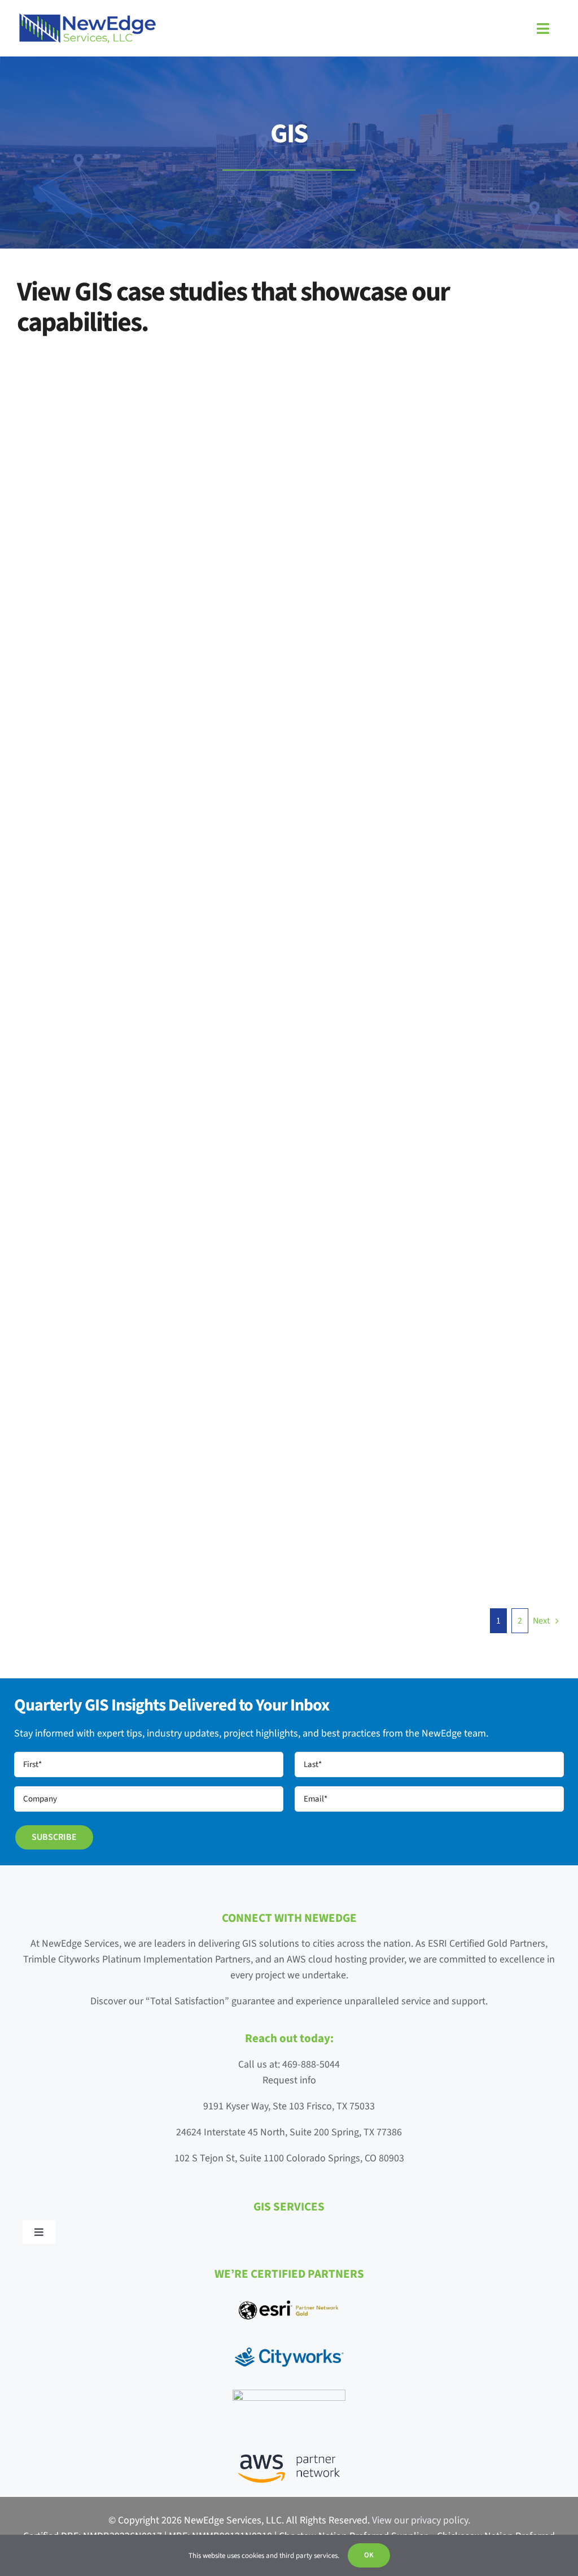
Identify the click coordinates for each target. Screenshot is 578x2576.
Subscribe (54, 1837)
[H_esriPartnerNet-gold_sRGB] (289, 2301)
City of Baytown (102, 1428)
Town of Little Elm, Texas (102, 436)
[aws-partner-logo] (289, 2459)
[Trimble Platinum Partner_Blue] (289, 2394)
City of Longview (380, 1428)
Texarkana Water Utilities (380, 436)
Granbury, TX (86, 1145)
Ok (369, 2555)
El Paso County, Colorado (102, 683)
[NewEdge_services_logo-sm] (87, 17)
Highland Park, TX (363, 683)
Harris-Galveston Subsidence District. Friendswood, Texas (380, 930)
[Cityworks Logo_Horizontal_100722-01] (289, 2346)
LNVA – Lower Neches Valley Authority (86, 930)
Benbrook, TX (380, 1197)
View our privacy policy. (421, 2520)
